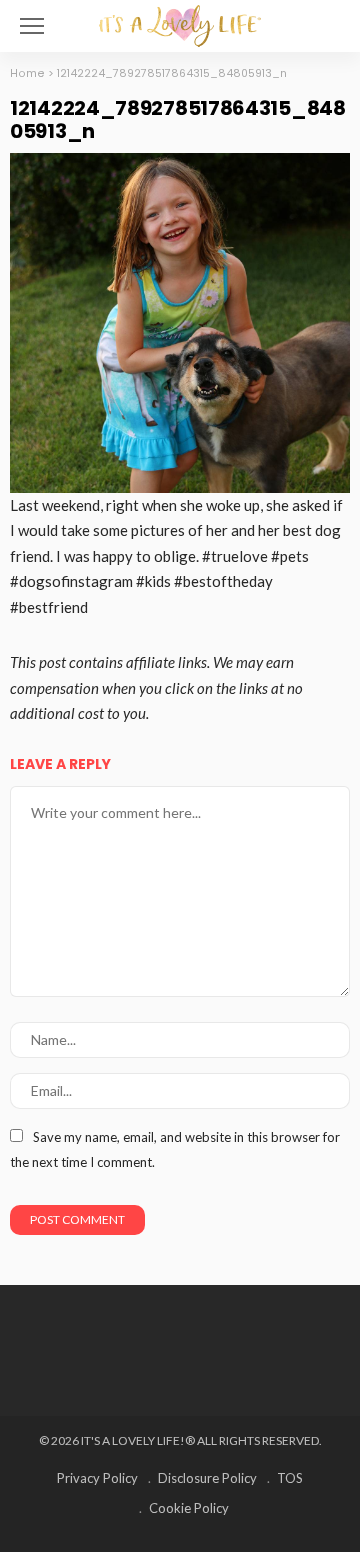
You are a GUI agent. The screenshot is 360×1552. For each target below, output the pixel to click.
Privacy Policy (97, 1478)
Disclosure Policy (207, 1478)
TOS (290, 1478)
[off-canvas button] (32, 26)
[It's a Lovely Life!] (180, 23)
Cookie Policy (189, 1508)
